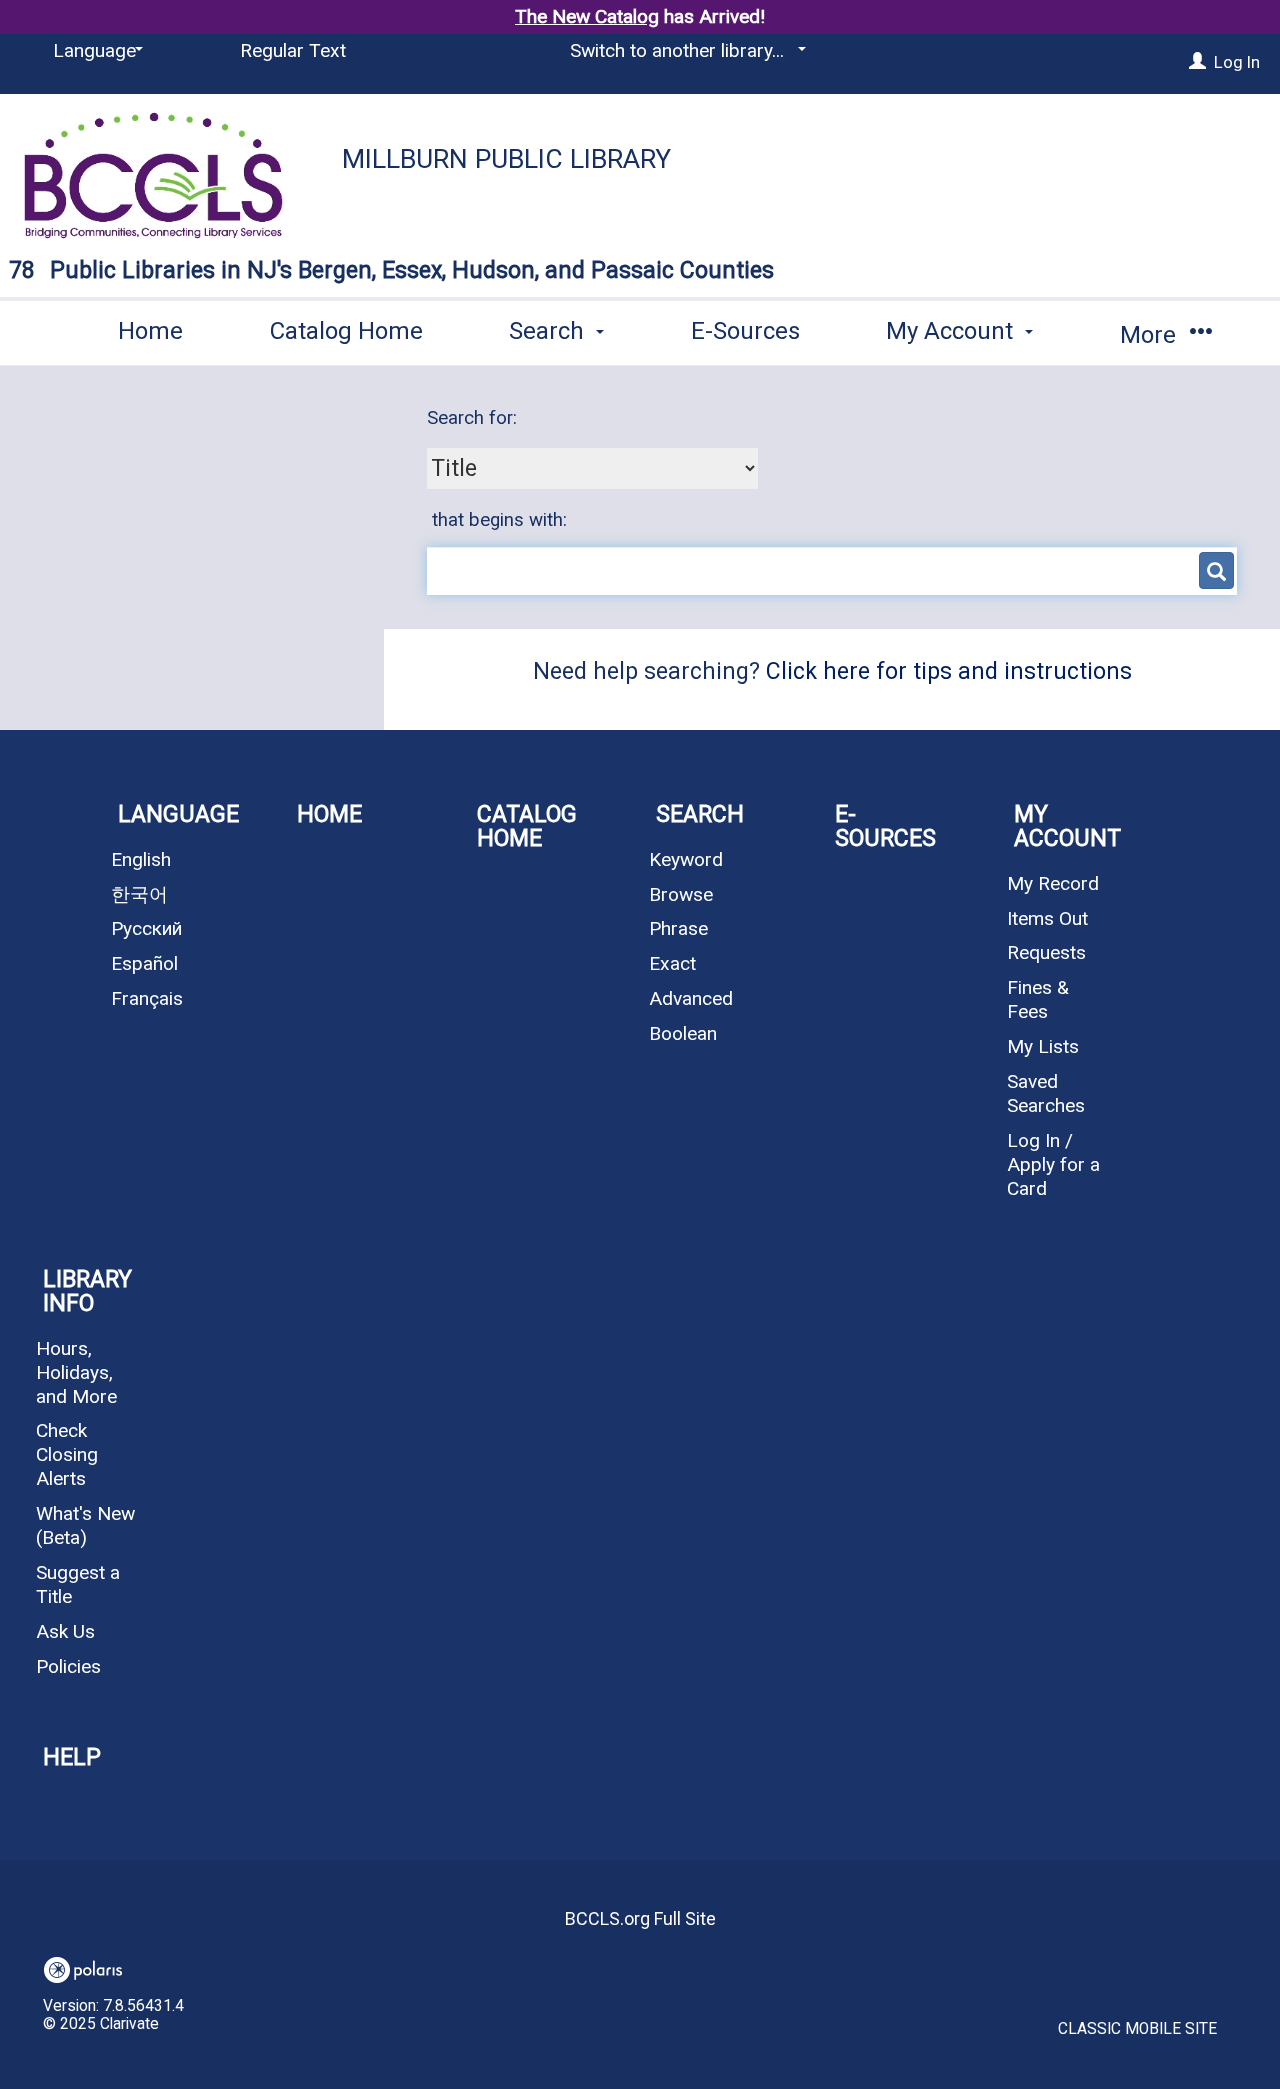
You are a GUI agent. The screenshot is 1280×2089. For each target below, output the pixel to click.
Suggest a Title (78, 1584)
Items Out (1047, 918)
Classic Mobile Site (1137, 2029)
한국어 (139, 894)
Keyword (686, 859)
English (141, 859)
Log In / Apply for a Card (1053, 1164)
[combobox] (592, 468)
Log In (1237, 62)
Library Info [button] (87, 1291)
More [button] (1151, 335)
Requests (1046, 952)
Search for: (474, 418)
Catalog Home (346, 331)
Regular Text (293, 50)
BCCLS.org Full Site (640, 1918)
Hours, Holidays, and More (76, 1372)
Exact (672, 963)
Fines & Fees (1038, 999)
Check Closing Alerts (67, 1454)
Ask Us (65, 1631)
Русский (146, 928)
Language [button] (178, 814)
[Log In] (1197, 62)
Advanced (691, 998)
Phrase (678, 928)
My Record (1053, 883)
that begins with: (499, 520)
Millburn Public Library (506, 159)
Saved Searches (1046, 1093)
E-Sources (745, 331)
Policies (68, 1666)
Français (147, 998)
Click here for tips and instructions (949, 671)
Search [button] (549, 331)
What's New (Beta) (85, 1525)
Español (144, 963)
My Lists (1043, 1046)
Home (150, 331)
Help (72, 1757)
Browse (681, 894)
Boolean (683, 1033)
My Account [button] (952, 331)
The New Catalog (587, 16)
